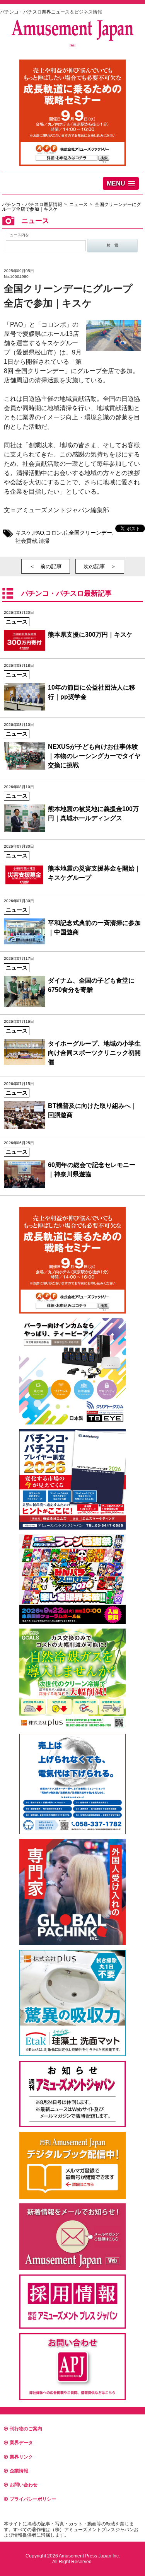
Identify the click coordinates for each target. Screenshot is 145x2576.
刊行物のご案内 (26, 2429)
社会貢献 (26, 541)
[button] (121, 183)
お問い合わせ (24, 2485)
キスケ (24, 533)
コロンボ (56, 533)
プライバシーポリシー (33, 2499)
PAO (39, 533)
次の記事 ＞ (100, 566)
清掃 (44, 541)
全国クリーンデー (90, 533)
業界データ (21, 2443)
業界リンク (21, 2457)
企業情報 (19, 2471)
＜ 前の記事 (46, 566)
